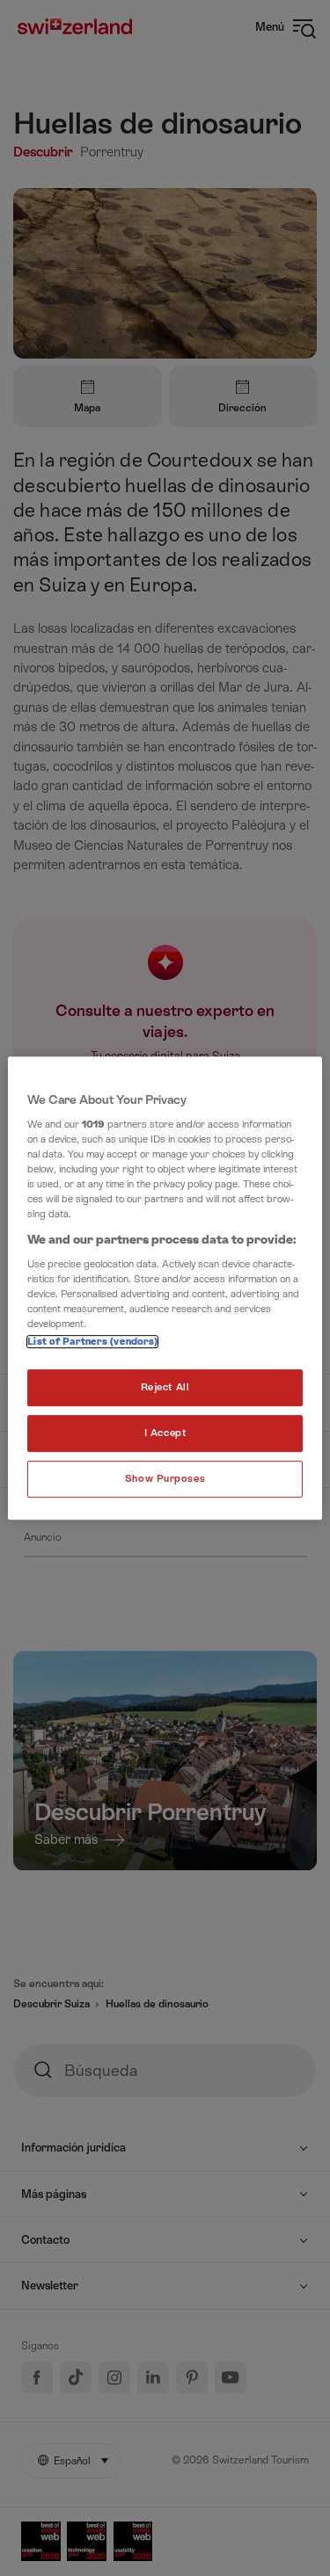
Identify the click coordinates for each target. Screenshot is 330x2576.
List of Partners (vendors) (92, 1342)
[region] (165, 1288)
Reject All (165, 1388)
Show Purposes (165, 1479)
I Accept (165, 1434)
